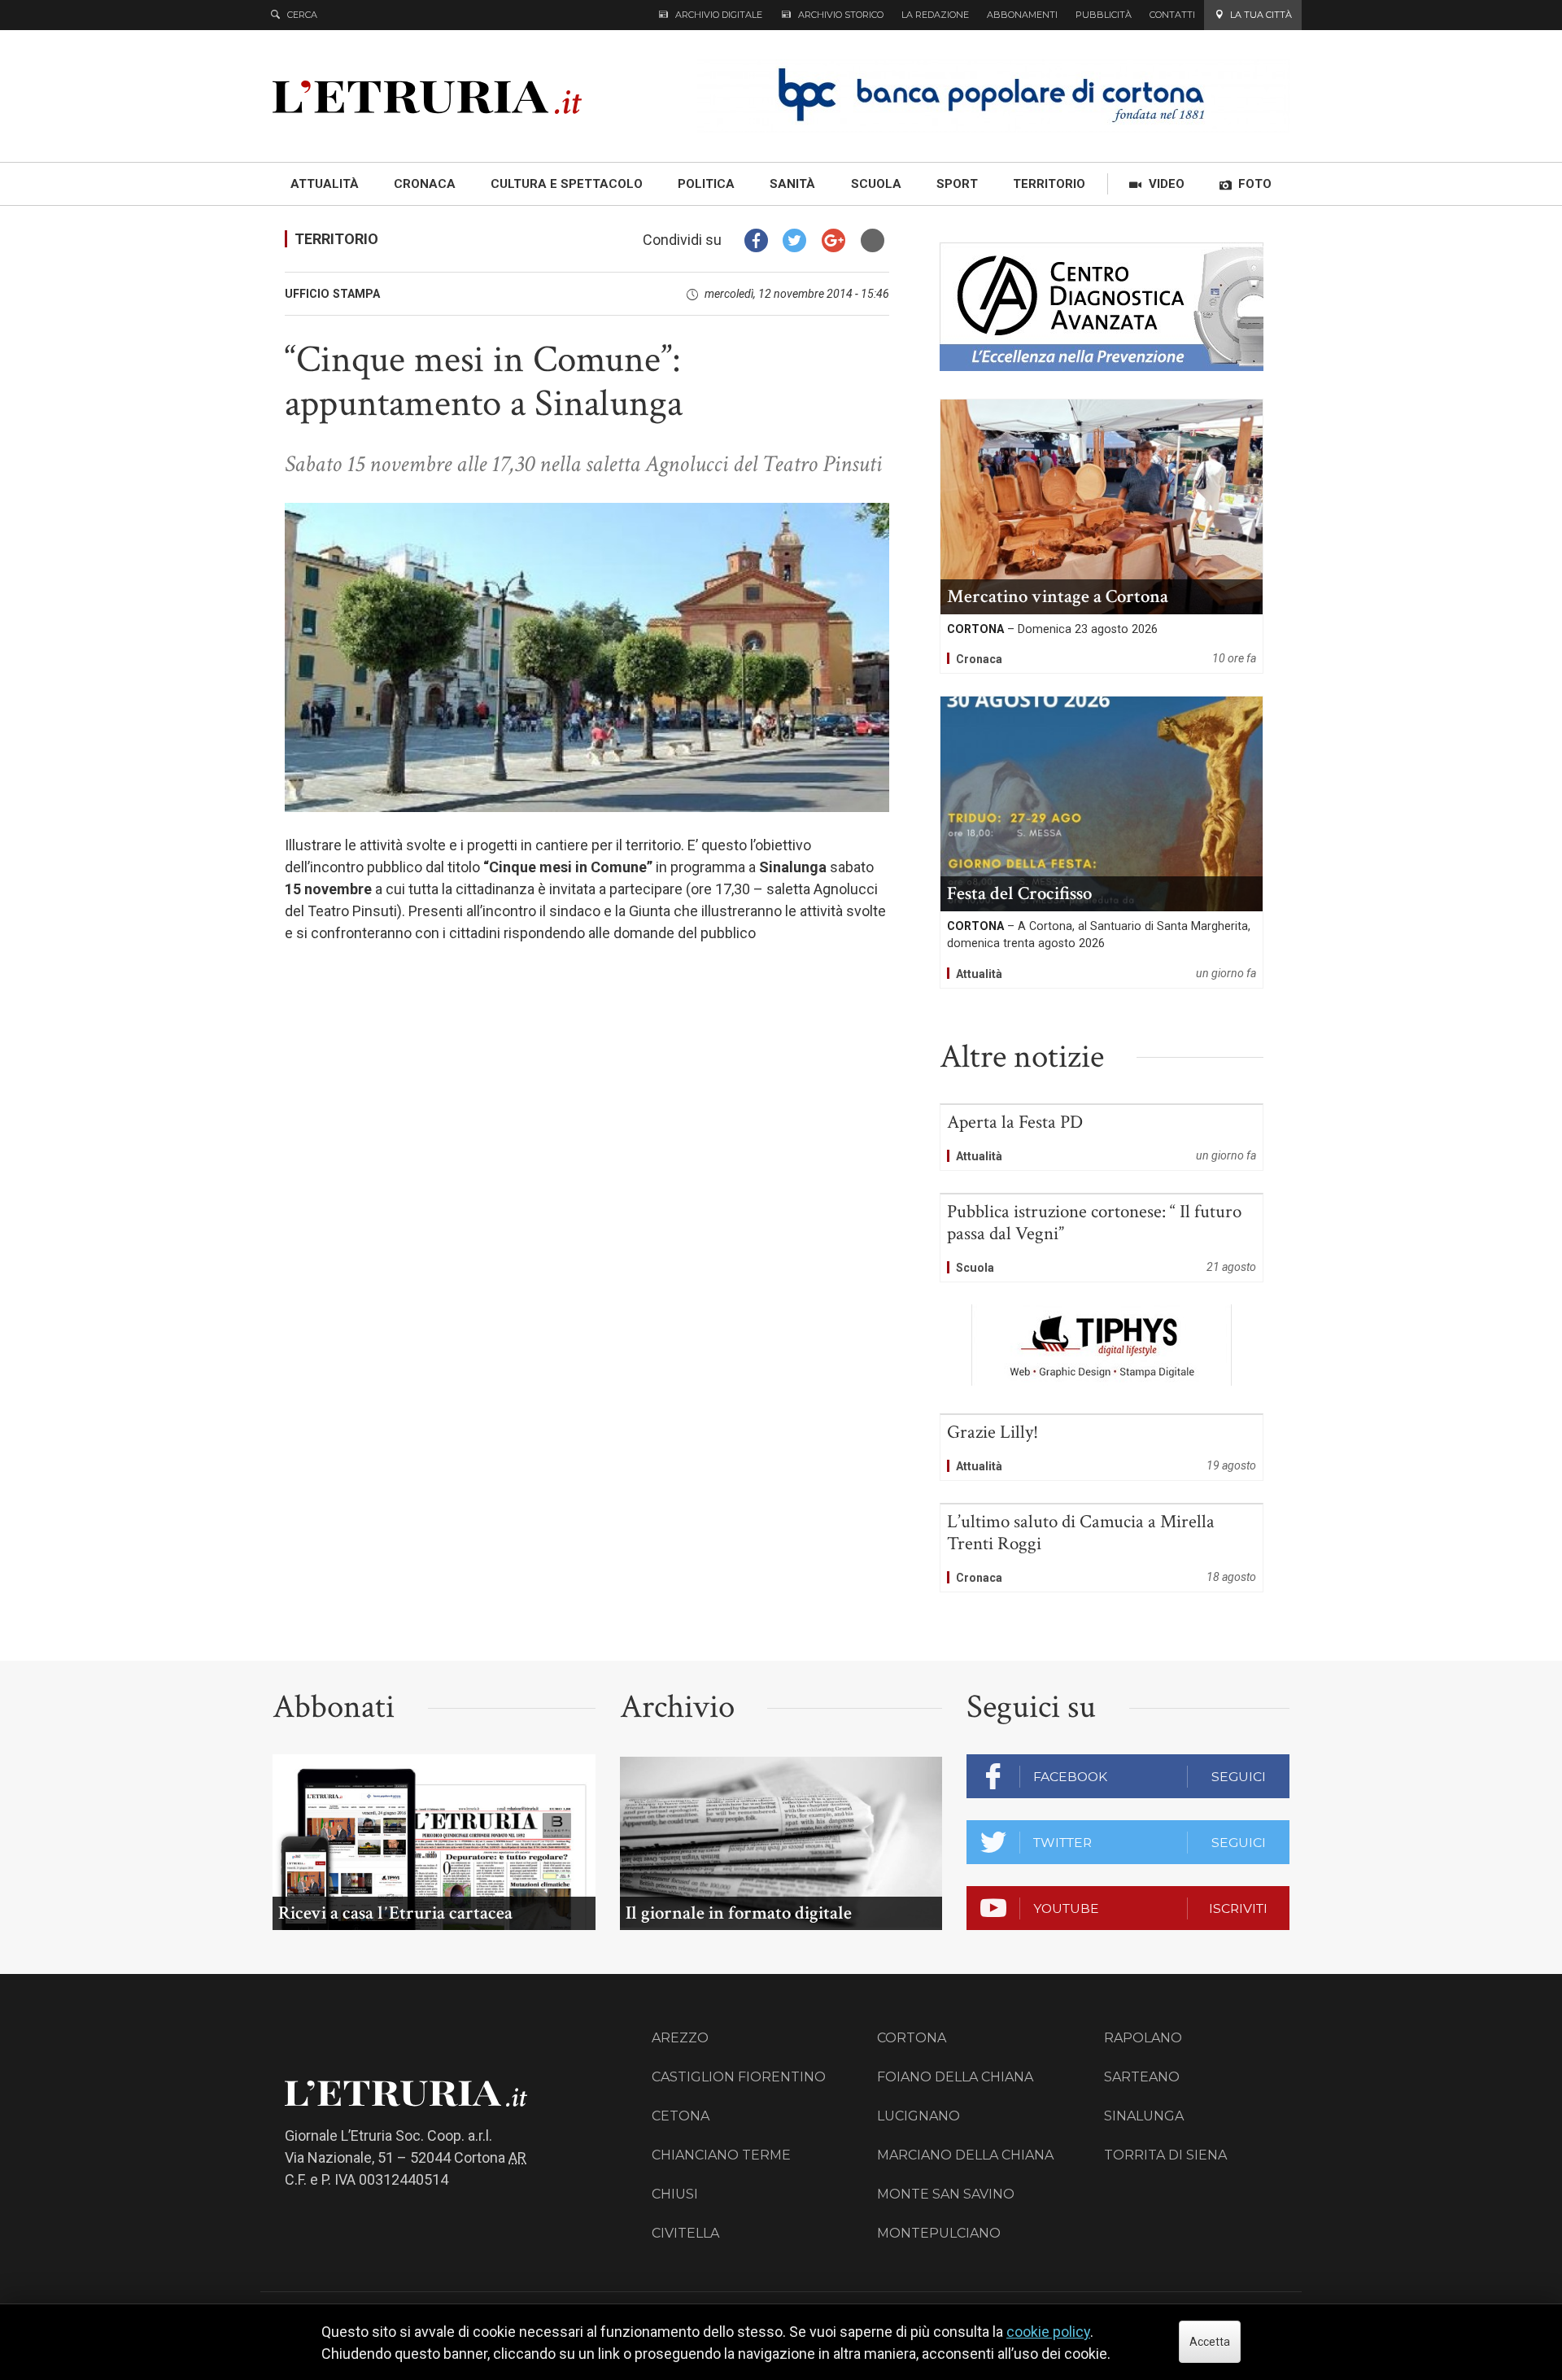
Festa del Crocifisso (1102, 842)
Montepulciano (939, 2233)
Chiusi (675, 2194)
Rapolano (1143, 2038)
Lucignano (918, 2116)
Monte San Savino (946, 2194)
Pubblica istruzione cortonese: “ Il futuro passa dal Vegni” (1102, 1238)
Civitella (685, 2233)
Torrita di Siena (1165, 2155)
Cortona (912, 2038)
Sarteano (1142, 2077)
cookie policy (1048, 2332)
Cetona (681, 2116)
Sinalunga (1144, 2116)
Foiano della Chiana (955, 2077)
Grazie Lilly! (1102, 1448)
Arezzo (680, 2038)
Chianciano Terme (721, 2155)
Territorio (336, 239)
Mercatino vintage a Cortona (1102, 536)
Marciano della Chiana (965, 2155)
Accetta (1210, 2342)
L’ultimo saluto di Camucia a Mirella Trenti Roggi (1102, 1548)
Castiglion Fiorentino (739, 2077)
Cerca (302, 15)
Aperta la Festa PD (1102, 1138)
